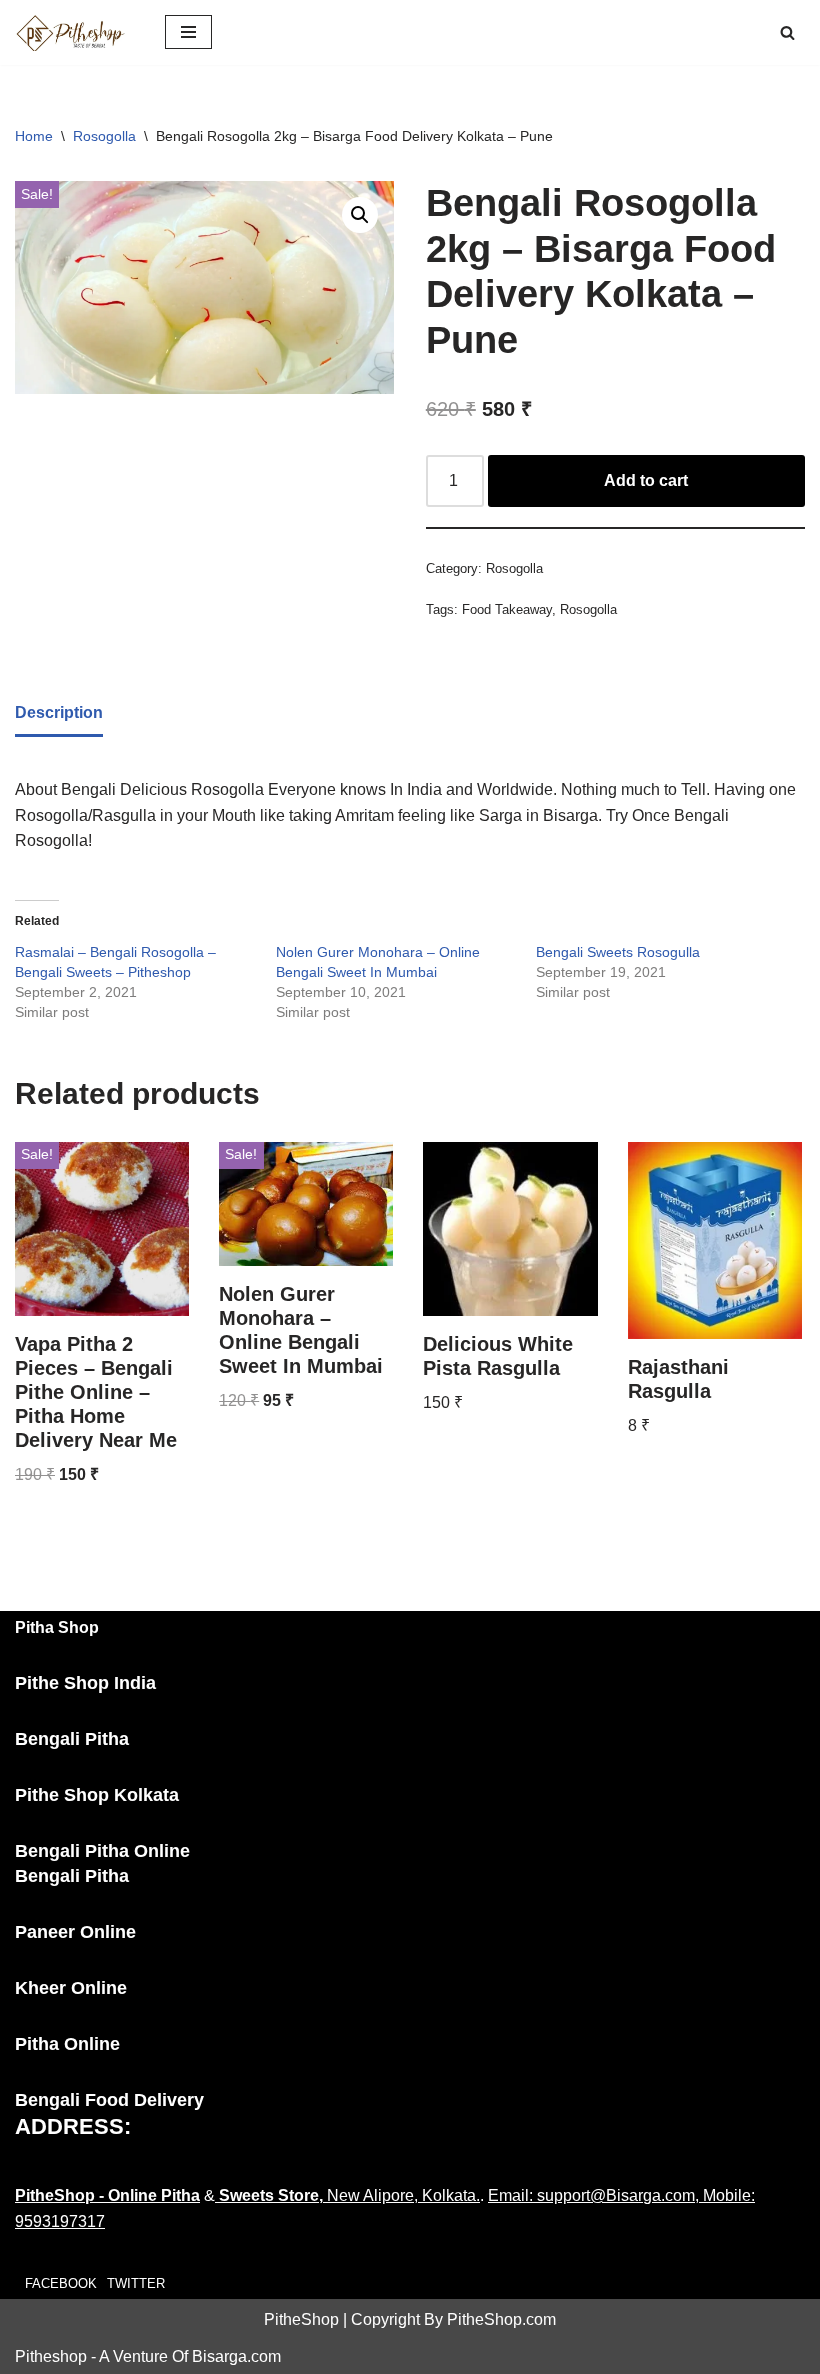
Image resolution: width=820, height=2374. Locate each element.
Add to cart (646, 480)
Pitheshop (51, 2356)
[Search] (787, 32)
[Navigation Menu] (188, 32)
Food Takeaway (507, 609)
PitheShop (301, 2319)
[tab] (59, 714)
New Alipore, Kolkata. (347, 2195)
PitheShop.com (501, 2319)
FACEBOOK (61, 2283)
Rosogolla (104, 136)
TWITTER (136, 2283)
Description (59, 712)
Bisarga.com (236, 2356)
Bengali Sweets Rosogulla (618, 952)
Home (34, 136)
